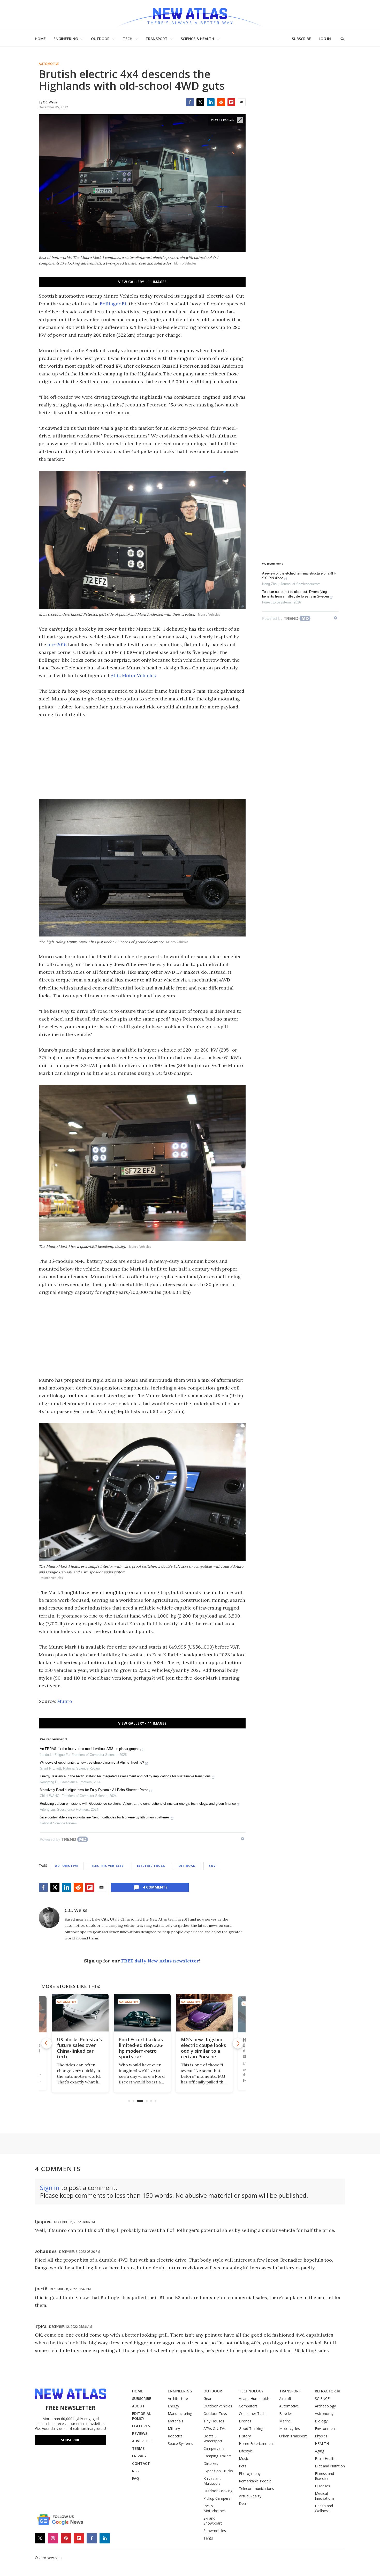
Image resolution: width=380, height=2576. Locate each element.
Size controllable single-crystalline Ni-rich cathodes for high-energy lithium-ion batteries (105, 1817)
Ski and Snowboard (213, 2521)
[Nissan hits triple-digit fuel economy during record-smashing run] (204, 2013)
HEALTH (322, 2443)
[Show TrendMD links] (242, 1839)
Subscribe (71, 2440)
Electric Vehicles (108, 1866)
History (245, 2436)
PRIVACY (139, 2456)
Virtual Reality (250, 2496)
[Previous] (47, 2043)
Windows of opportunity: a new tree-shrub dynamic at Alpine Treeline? (92, 1762)
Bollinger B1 (113, 304)
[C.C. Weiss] (49, 1918)
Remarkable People (255, 2481)
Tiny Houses (214, 2421)
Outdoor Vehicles (218, 2406)
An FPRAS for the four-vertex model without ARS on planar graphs (90, 1749)
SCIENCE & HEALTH (197, 39)
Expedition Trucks (218, 2471)
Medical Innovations (325, 2496)
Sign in (50, 2188)
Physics (321, 2436)
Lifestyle (246, 2451)
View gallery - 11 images (142, 282)
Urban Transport (293, 2436)
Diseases (322, 2486)
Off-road (187, 1866)
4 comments (155, 1887)
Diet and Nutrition (330, 2466)
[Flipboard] (231, 102)
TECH (128, 39)
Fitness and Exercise (324, 2476)
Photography (250, 2473)
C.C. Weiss (76, 1910)
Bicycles (286, 2413)
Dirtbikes (211, 2463)
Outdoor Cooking (218, 2491)
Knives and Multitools (212, 2481)
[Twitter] (200, 102)
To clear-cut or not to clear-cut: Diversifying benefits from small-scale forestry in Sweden (295, 594)
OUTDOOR (100, 39)
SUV (212, 1866)
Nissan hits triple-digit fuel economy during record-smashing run (202, 2048)
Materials (176, 2421)
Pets (243, 2466)
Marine (285, 2421)
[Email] (242, 102)
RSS (135, 2471)
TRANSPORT (157, 39)
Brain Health (325, 2458)
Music (244, 2458)
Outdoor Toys (215, 2413)
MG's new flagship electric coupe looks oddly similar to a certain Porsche (141, 2048)
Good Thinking (251, 2428)
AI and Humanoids (254, 2399)
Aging (320, 2451)
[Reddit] (221, 102)
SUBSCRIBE (301, 39)
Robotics (175, 2436)
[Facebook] (190, 102)
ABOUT (138, 2406)
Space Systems (180, 2443)
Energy (173, 2406)
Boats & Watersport (213, 2438)
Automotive (49, 64)
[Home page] (190, 15)
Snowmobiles (215, 2531)
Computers (248, 2406)
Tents (208, 2538)
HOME (40, 39)
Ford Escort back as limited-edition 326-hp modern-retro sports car (79, 2048)
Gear (207, 2399)
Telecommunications (256, 2488)
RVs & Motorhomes (215, 2508)
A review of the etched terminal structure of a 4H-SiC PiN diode (299, 576)
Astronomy (324, 2413)
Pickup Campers (217, 2498)
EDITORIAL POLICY (141, 2416)
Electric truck (151, 1866)
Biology (321, 2421)
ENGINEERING (66, 39)
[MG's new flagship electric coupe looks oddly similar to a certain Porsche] (142, 2013)
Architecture (178, 2399)
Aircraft (285, 2399)
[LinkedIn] (211, 102)
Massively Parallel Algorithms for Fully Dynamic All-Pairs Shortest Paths (94, 1790)
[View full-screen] (240, 120)
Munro (65, 1701)
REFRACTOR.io (328, 2391)
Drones (245, 2421)
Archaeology (325, 2406)
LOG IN (325, 39)
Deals (244, 2503)
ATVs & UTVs (215, 2428)
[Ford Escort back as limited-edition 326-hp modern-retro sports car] (80, 2013)
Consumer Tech (252, 2413)
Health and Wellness (324, 2508)
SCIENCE (322, 2399)
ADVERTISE (142, 2441)
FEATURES (141, 2426)
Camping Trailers (218, 2456)
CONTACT (141, 2463)
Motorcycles (290, 2428)
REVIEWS (140, 2433)
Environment (325, 2428)
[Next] (238, 2043)
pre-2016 (57, 644)
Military (174, 2428)
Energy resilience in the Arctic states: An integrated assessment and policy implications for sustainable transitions (125, 1776)
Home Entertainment (256, 2443)
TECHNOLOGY (251, 2391)
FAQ (136, 2478)
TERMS (138, 2448)
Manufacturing (180, 2413)
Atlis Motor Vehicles (133, 675)
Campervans (214, 2448)
